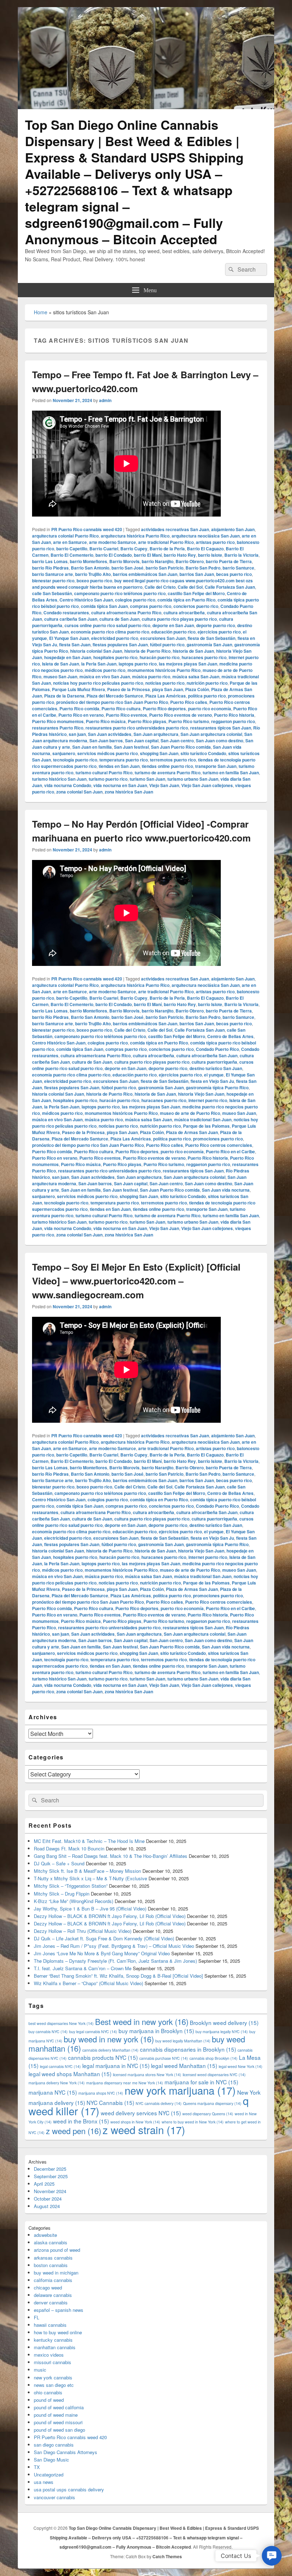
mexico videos (49, 2355)
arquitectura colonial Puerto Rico (65, 536)
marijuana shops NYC (101, 2093)
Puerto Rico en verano (81, 715)
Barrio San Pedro (203, 568)
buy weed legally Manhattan (183, 2041)
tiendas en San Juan (119, 766)
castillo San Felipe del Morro (196, 593)
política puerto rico (207, 696)
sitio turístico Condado (203, 753)
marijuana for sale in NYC (201, 2082)
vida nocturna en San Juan (120, 785)
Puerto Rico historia (234, 715)
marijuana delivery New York (57, 2083)
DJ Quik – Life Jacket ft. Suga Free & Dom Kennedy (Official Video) (104, 1938)
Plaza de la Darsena (64, 696)
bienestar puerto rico (53, 581)
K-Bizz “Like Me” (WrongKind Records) (74, 1901)
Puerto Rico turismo (189, 721)
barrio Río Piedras (50, 568)
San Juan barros (106, 741)
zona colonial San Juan (79, 792)
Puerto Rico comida (79, 709)
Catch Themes (167, 2556)
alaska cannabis (51, 2242)
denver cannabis (51, 2302)
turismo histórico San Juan (59, 779)
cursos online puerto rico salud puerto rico (107, 625)
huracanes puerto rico (204, 657)
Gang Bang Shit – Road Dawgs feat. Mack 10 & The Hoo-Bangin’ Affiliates (111, 1856)
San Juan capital (142, 741)
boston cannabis (51, 2265)
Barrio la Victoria (241, 555)
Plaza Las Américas (166, 696)
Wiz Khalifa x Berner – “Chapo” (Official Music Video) (88, 1983)
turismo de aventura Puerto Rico (168, 773)
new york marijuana (180, 2090)
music (40, 2370)
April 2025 (44, 2184)
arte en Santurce (70, 542)
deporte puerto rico (216, 625)
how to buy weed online (58, 2332)
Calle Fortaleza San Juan (230, 587)
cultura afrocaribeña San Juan (207, 1055)
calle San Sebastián (52, 593)
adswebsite (45, 2235)
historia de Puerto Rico (147, 651)
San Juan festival (131, 747)
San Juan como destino (220, 741)
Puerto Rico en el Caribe (230, 1151)
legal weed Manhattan (184, 2065)
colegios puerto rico (135, 600)
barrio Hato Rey (180, 555)
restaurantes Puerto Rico (58, 728)
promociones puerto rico (218, 1139)
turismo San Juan (147, 779)
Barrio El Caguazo (205, 549)
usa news (44, 2482)
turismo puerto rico (108, 779)
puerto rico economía (210, 709)
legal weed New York (241, 2066)
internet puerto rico (208, 1100)
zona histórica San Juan (129, 792)
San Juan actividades (110, 734)
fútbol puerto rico (167, 645)
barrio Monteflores (88, 561)
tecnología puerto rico (75, 760)
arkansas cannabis (53, 2258)
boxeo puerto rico (94, 581)
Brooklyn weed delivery (224, 2022)
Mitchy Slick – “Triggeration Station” (71, 1886)
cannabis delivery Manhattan (110, 2050)
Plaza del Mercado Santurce (115, 696)
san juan (77, 734)
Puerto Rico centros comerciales (219, 1145)
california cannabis (53, 2280)
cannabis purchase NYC (164, 2058)
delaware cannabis (53, 2295)
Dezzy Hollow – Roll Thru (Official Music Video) (83, 1931)
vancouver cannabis (54, 2497)
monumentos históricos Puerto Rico (164, 670)
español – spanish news (59, 2310)
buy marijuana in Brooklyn (156, 2031)
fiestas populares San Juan (120, 645)
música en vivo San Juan (105, 677)
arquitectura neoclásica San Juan (206, 536)
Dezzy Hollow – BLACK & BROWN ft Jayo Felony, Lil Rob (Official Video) (110, 1916)
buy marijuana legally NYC (222, 2032)
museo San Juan (60, 677)
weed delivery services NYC (141, 2113)
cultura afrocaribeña (184, 613)
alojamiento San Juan (233, 529)
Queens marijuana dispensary (212, 2103)
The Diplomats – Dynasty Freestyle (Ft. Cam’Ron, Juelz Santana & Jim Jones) (115, 1961)
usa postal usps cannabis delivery (69, 2489)
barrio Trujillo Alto (93, 574)
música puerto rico (151, 677)
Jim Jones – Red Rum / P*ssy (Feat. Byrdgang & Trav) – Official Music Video (114, 1946)
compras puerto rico (151, 606)
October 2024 (48, 2199)
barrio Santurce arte (53, 574)
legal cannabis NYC (60, 2066)
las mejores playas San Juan (188, 664)
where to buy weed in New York (193, 2122)
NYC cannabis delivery (159, 2103)
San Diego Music (51, 2460)
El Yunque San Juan (69, 638)
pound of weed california (59, 2407)
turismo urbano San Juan (193, 779)
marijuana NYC (53, 2092)
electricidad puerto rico (115, 638)
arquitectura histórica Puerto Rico (135, 536)
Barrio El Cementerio (72, 555)
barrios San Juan (197, 574)
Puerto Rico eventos (126, 715)
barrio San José (127, 568)
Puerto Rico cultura (121, 709)
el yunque (214, 1075)
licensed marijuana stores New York (147, 2075)
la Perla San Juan (99, 664)
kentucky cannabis (53, 2340)
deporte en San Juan (173, 625)
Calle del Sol (190, 587)
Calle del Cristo (160, 587)
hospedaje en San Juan (68, 657)
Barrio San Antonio (90, 568)
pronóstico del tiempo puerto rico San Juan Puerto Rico (112, 702)
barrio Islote (210, 555)
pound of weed (49, 2400)
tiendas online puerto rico (167, 766)
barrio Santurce (238, 568)
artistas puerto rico (215, 542)
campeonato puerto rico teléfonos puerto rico (120, 593)
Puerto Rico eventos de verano (181, 715)
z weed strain (144, 2129)
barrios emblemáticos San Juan (145, 574)
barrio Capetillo (72, 549)
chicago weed (48, 2288)
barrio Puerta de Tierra (229, 561)
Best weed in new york (142, 2021)
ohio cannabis (48, 2392)
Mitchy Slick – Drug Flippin (62, 1894)
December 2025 (50, 2169)
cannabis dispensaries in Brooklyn (188, 2049)
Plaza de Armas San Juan (192, 1132)
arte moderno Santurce (113, 542)
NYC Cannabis (110, 2102)
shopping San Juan (159, 753)
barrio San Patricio (165, 568)
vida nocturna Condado (68, 785)
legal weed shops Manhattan (70, 2074)
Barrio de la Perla (167, 549)
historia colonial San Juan (96, 651)
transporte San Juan (216, 766)
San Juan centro (177, 741)
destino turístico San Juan (216, 1068)
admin (105, 400)
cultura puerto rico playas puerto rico (179, 619)
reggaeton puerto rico (233, 721)
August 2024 (47, 2206)
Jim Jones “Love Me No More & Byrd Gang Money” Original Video (102, 1953)
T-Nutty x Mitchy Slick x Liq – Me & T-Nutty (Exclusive (90, 1878)
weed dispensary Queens (208, 2114)
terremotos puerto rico (173, 760)
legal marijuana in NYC (116, 2065)
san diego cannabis (54, 2445)
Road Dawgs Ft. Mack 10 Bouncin (69, 1848)
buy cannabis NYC (48, 2032)
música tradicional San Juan (203, 1119)
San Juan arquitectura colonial (211, 734)
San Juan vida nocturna (226, 1190)
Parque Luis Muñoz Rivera (79, 689)
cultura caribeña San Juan (71, 619)
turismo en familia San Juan (231, 773)
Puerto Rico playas (147, 721)
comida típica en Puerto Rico (186, 600)
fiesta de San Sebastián (212, 638)
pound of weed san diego (59, 2430)
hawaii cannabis (50, 2325)
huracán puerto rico (160, 657)
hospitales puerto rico (115, 657)
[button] (272, 2556)
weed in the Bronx (81, 2121)
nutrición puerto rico (207, 683)
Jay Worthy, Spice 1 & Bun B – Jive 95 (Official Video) (90, 1909)
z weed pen (74, 2131)
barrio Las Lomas (50, 561)
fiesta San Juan (75, 645)
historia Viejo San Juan (201, 1094)
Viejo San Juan (164, 785)
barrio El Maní (148, 555)
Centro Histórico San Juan (86, 600)
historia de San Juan (193, 651)
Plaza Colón (197, 689)
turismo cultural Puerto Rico (104, 773)
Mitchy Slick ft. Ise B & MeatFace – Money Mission (87, 1871)
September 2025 (51, 2176)
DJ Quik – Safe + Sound (59, 1863)
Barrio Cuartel (104, 549)
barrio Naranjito (158, 561)
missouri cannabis (53, 2362)
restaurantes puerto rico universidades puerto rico (137, 728)
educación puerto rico (173, 632)
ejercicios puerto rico (219, 632)
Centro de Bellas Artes (230, 1036)
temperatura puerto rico (124, 760)
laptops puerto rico (138, 664)
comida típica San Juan (104, 606)
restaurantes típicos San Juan (221, 728)
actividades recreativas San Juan (175, 529)
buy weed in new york (109, 2039)
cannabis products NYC (103, 2057)
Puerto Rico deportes (164, 709)
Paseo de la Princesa (129, 689)
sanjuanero (64, 753)
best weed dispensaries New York (61, 2023)
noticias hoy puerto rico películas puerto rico (98, 683)
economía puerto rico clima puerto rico (110, 632)
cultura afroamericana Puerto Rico (126, 613)
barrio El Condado (114, 555)
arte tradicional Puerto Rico (166, 542)
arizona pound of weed (57, 2250)
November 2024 (50, 2191)
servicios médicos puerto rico (108, 753)
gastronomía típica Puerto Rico (217, 1087)
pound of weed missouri (58, 2422)
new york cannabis (53, 2377)
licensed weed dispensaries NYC (214, 2075)
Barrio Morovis (124, 561)
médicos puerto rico (105, 670)
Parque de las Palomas (206, 1126)
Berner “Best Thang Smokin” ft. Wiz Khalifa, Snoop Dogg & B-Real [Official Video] (118, 1976)
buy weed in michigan (56, 2273)
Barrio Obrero (190, 561)
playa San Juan (168, 689)
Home (41, 312)
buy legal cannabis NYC (93, 2032)
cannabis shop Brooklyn (213, 2058)
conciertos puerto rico (196, 606)
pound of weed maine (56, 2415)
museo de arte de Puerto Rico (190, 1113)
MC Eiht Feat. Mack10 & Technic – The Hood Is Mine (89, 1841)
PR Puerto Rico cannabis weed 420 (87, 529)
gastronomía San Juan (209, 645)
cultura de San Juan (119, 619)
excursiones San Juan (163, 638)
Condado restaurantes (66, 613)
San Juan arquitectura (156, 734)
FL (36, 2317)
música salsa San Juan (196, 677)
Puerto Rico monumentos (58, 721)
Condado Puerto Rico (217, 1049)
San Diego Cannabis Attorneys (66, 2452)
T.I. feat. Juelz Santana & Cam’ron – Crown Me (83, 1968)
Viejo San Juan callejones (207, 785)
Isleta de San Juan (61, 664)
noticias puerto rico (165, 683)
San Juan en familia (92, 747)
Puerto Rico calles (189, 702)
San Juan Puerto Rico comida (181, 747)
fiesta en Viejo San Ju (212, 1081)
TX (37, 2467)
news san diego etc (54, 2385)
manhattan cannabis (55, 2347)
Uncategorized (49, 2475)
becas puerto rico (234, 574)
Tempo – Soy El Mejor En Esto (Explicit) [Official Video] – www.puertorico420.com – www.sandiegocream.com (136, 1281)
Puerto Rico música (106, 721)
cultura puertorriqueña (214, 1062)
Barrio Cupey (134, 549)
